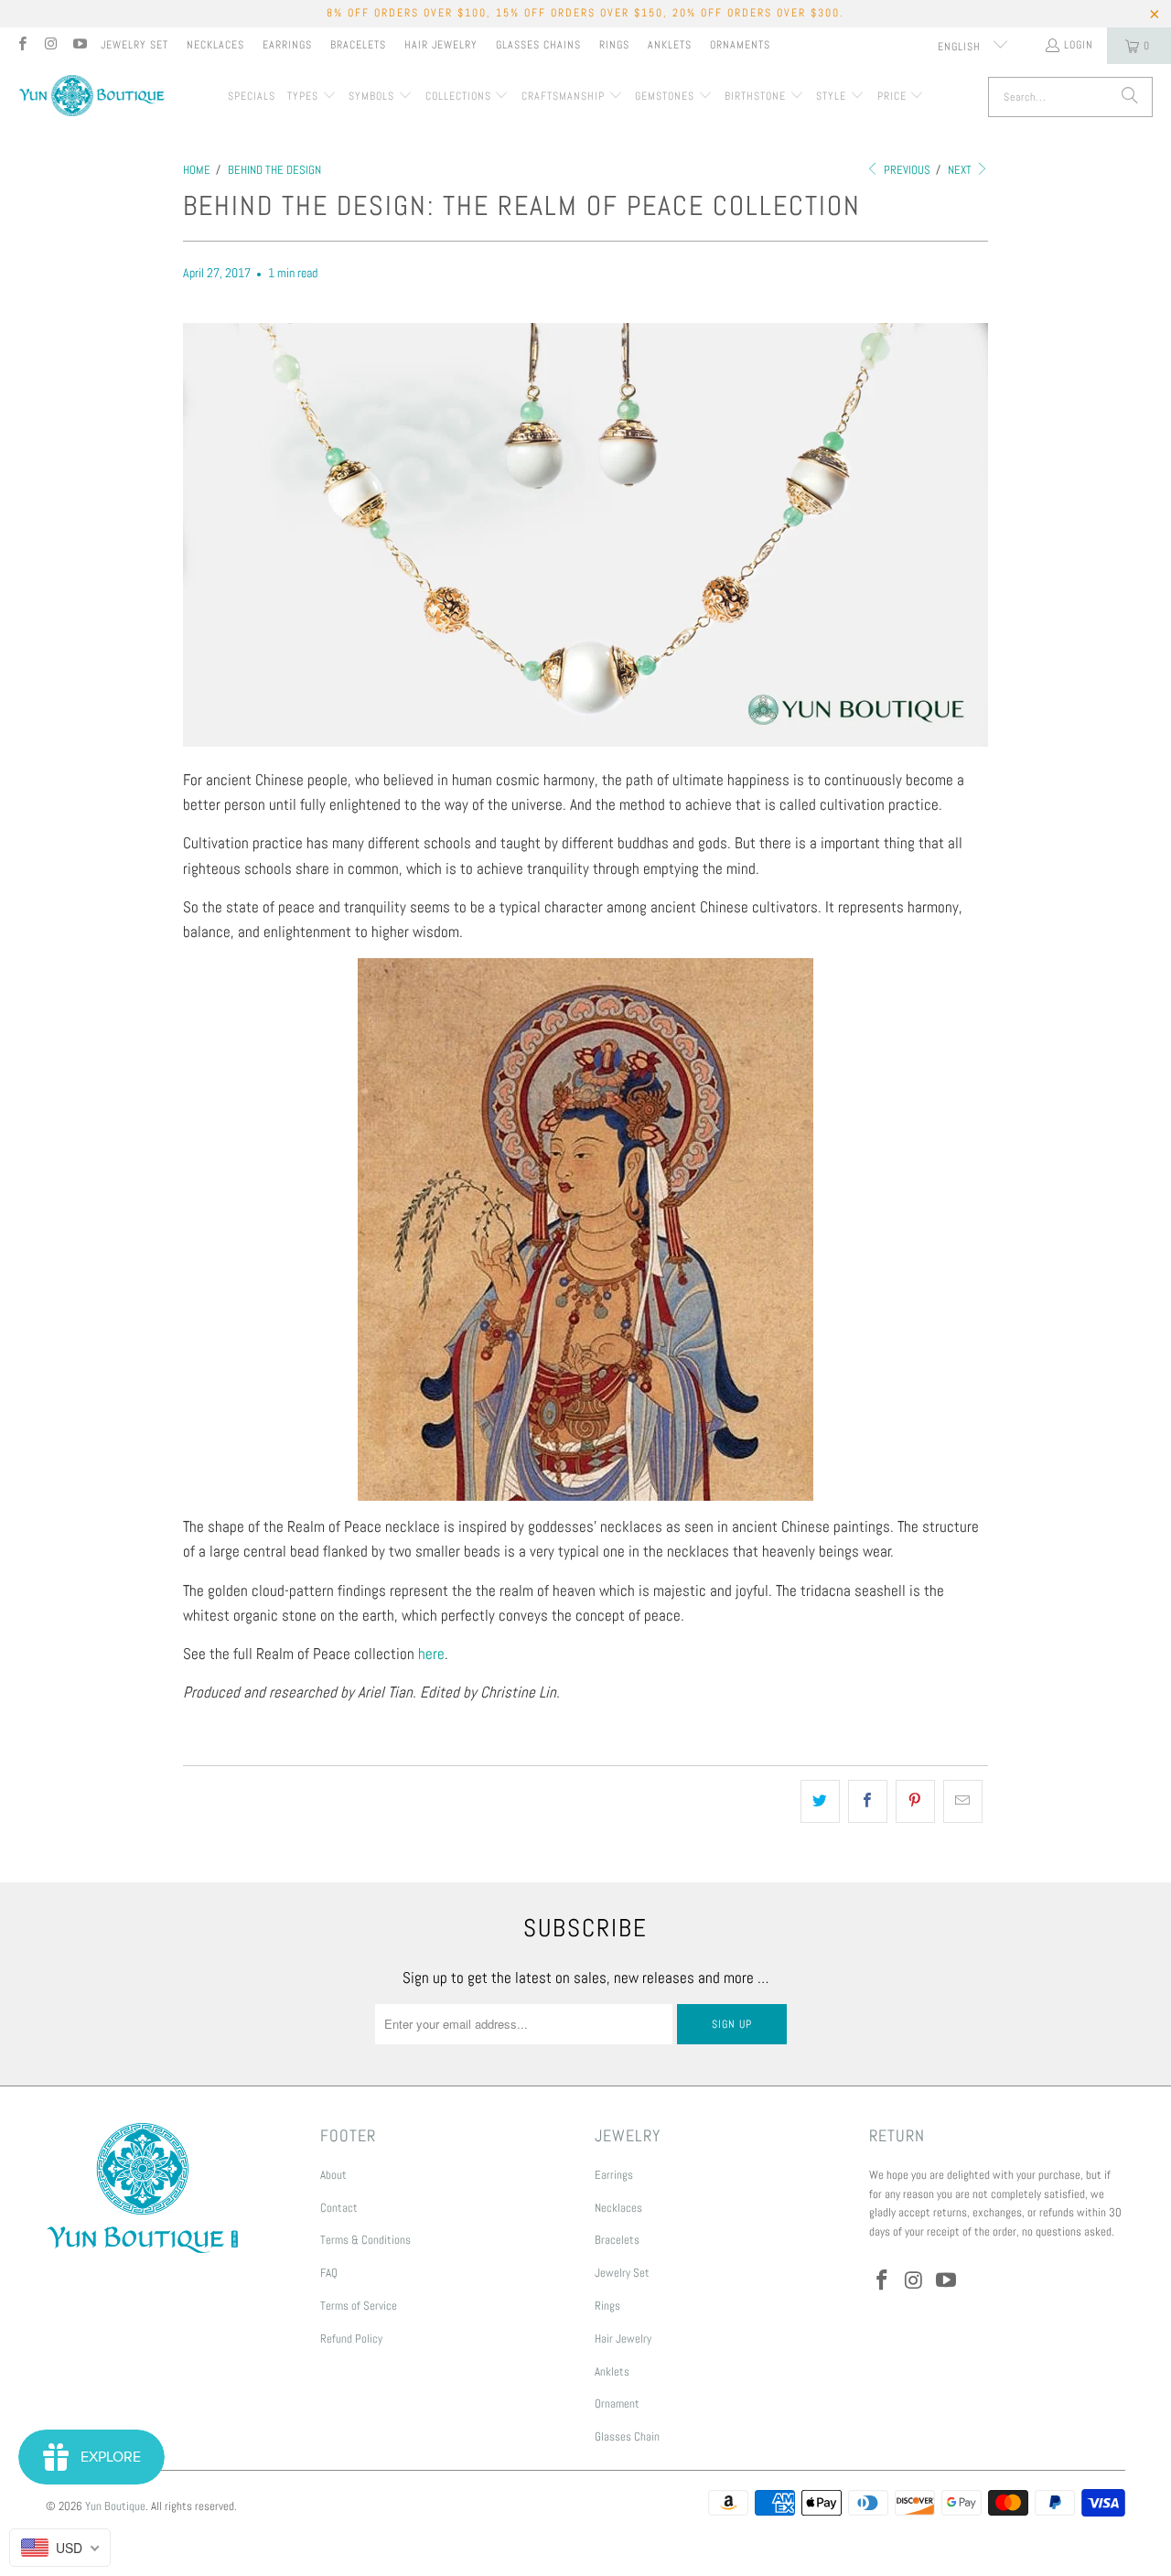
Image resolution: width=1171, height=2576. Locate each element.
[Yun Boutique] (91, 97)
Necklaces (215, 45)
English (961, 47)
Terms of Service (359, 2306)
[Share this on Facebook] (868, 1801)
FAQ (329, 2273)
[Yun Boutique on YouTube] (79, 46)
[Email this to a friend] (963, 1801)
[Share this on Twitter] (820, 1801)
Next (961, 170)
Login (1079, 45)
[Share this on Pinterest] (915, 1801)
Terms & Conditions (365, 2240)
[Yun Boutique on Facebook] (21, 46)
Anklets (670, 45)
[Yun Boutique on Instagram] (50, 46)
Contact (339, 2208)
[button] (312, 97)
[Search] (1130, 97)
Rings (614, 45)
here (431, 1654)
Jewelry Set (134, 45)
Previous (906, 170)
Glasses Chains (538, 45)
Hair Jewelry (441, 45)
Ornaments (740, 45)
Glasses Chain (627, 2436)
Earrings (287, 45)
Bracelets (358, 45)
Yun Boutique (115, 2506)
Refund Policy (351, 2339)
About (333, 2175)
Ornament (617, 2404)
